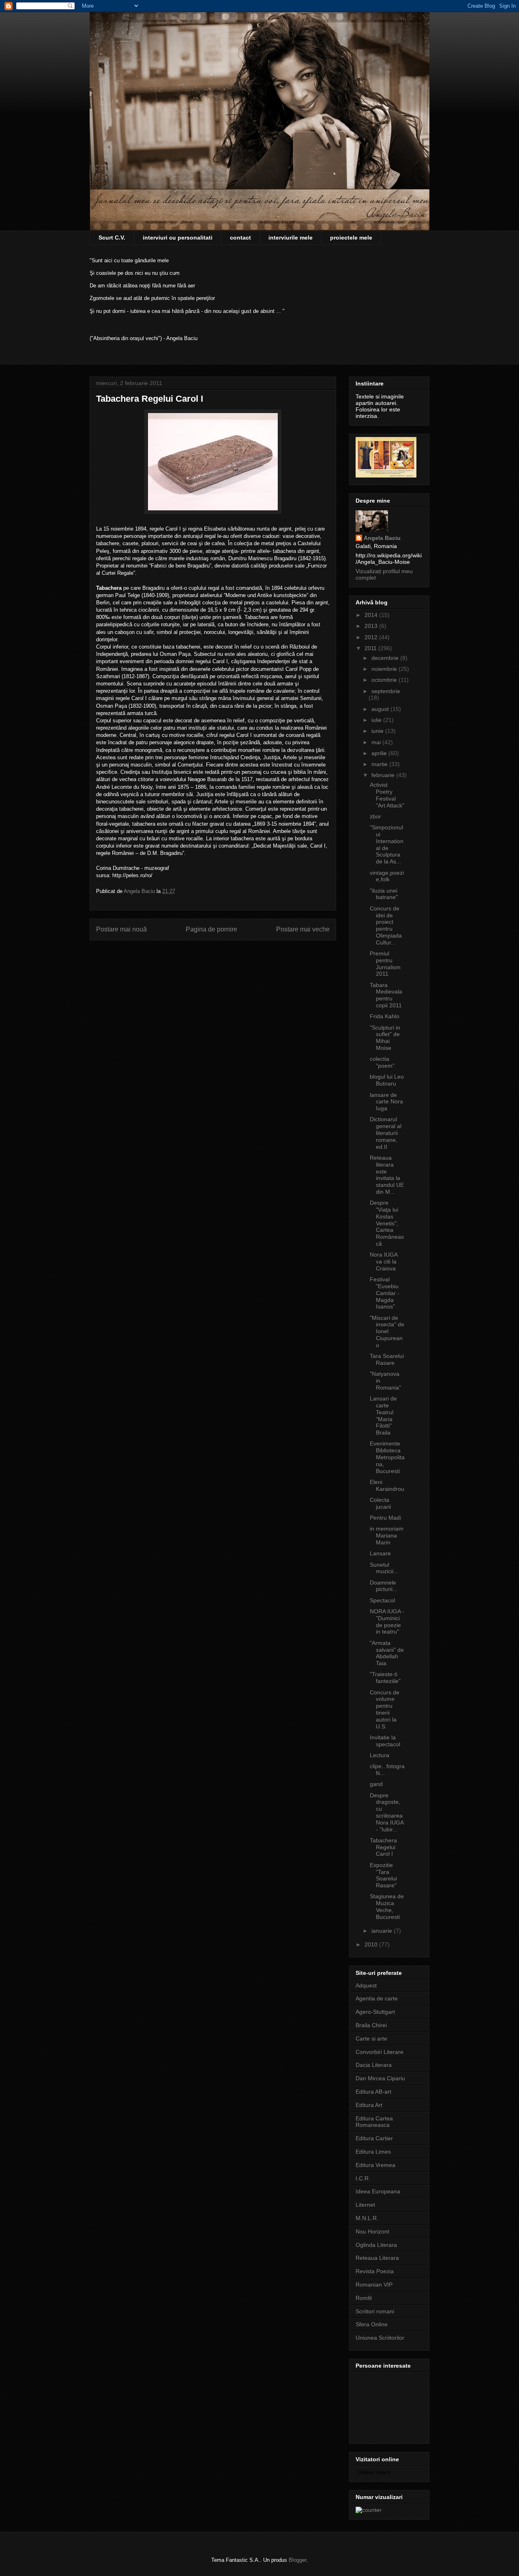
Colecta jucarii (380, 1503)
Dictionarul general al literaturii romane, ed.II (386, 1133)
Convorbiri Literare (380, 2052)
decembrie (386, 658)
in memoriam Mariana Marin (387, 1535)
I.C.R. (363, 2178)
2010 (372, 1944)
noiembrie (385, 669)
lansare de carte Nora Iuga (386, 1102)
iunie (378, 731)
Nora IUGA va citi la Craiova (384, 1261)
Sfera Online (372, 2324)
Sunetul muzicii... (384, 1568)
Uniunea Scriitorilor (380, 2338)
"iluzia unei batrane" (384, 894)
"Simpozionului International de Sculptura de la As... (387, 844)
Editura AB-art (373, 2092)
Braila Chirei (371, 2025)
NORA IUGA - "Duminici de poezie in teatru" (387, 1621)
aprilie (380, 753)
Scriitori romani (375, 2311)
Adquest (366, 1985)
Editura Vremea (375, 2165)
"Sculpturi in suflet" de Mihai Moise (385, 1038)
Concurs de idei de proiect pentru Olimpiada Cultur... (386, 925)
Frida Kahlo (385, 1016)
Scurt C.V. (112, 238)
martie (380, 764)
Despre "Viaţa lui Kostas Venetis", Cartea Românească (387, 1223)
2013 (372, 626)
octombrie (385, 680)
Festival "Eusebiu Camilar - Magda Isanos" (385, 1293)
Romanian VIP (374, 2285)
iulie (377, 720)
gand (376, 1784)
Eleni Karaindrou (387, 1485)
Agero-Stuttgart (375, 2012)
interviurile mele (291, 238)
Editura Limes (373, 2152)
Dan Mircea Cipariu (380, 2078)
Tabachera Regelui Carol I (383, 1847)
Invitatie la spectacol (385, 1741)
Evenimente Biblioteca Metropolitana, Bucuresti (387, 1457)
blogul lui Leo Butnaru (387, 1080)
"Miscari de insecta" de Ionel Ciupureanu (387, 1331)
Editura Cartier (374, 2138)
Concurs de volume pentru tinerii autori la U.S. (385, 1709)
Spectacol (382, 1600)
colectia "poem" (382, 1062)
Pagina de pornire (211, 929)
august (381, 709)
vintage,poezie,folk (387, 876)
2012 (372, 637)
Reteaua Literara (377, 2258)
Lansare (380, 1553)
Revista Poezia (375, 2271)
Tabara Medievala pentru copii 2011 (386, 995)
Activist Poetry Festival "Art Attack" (387, 795)
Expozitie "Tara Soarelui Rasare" (383, 1875)
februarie (384, 775)
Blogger (297, 2560)
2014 (372, 615)
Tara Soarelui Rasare (387, 1359)
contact (240, 238)
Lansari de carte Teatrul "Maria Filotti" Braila (383, 1415)
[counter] (369, 2510)
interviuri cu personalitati (178, 238)
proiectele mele (351, 238)
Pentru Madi (385, 1518)
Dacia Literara (374, 2065)
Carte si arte (371, 2039)
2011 (371, 648)
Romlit (364, 2298)
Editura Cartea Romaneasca (374, 2122)
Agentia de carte (377, 1998)
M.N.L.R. (367, 2218)
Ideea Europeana (378, 2191)
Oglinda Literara (376, 2245)
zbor (375, 816)
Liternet (365, 2205)
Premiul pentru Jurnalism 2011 (385, 964)
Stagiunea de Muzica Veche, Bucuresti (387, 1906)
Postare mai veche (303, 929)
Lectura (380, 1755)
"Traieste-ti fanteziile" (385, 1678)
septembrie (386, 691)
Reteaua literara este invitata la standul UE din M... (387, 1175)
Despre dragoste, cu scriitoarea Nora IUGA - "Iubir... (387, 1812)
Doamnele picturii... (384, 1586)
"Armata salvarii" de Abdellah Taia (387, 1653)
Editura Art (369, 2105)
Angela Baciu (382, 538)
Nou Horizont (372, 2231)
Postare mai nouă (121, 929)
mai (377, 742)
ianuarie (383, 1931)
